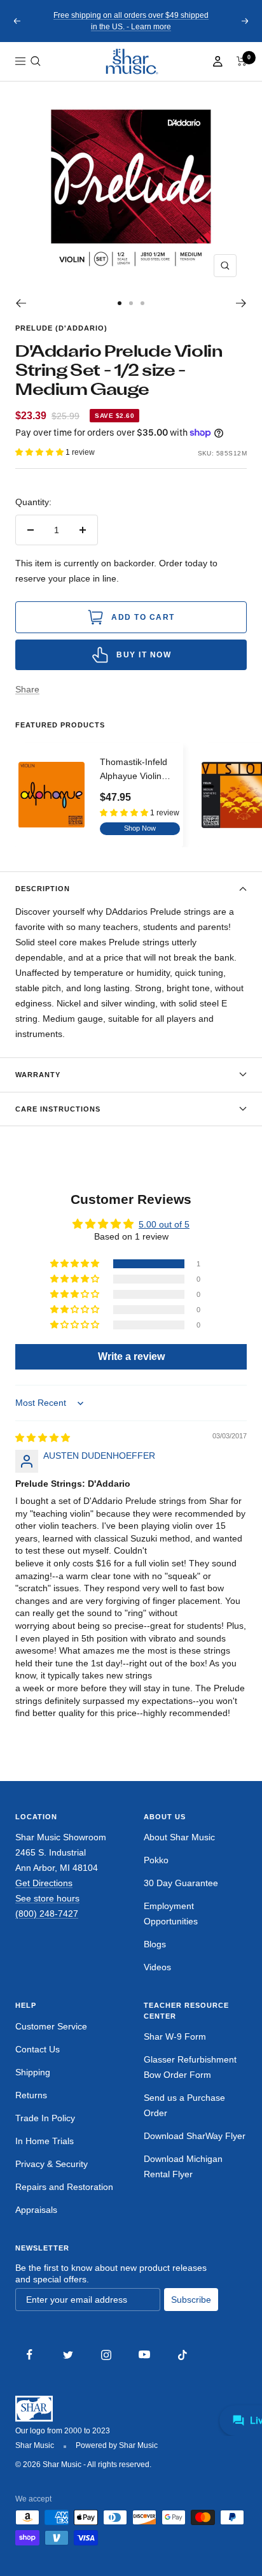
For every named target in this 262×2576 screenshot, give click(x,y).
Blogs (155, 1944)
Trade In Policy (45, 2118)
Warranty (38, 1075)
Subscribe (191, 2300)
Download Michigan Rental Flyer (183, 2166)
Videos (157, 1967)
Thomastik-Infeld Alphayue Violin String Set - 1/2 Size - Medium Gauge (134, 770)
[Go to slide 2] (131, 303)
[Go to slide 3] (142, 303)
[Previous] (21, 303)
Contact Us (38, 2049)
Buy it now (144, 655)
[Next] (241, 303)
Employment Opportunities (171, 1914)
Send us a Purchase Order (184, 2105)
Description (43, 889)
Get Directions (44, 1883)
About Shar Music (179, 1837)
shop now (140, 828)
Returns (31, 2095)
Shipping (33, 2072)
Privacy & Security (52, 2164)
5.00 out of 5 (164, 1224)
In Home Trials (45, 2141)
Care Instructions (58, 1109)
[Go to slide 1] (120, 303)
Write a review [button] (131, 1356)
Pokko (156, 1860)
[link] (131, 61)
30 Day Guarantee (181, 1883)
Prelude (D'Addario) (61, 328)
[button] (36, 61)
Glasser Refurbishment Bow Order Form (190, 2067)
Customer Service (51, 2026)
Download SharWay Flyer (195, 2136)
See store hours (47, 1898)
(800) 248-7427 (47, 1914)
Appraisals (36, 2210)
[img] (43, 1438)
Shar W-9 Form (175, 2036)
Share (27, 689)
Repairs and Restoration (64, 2187)
